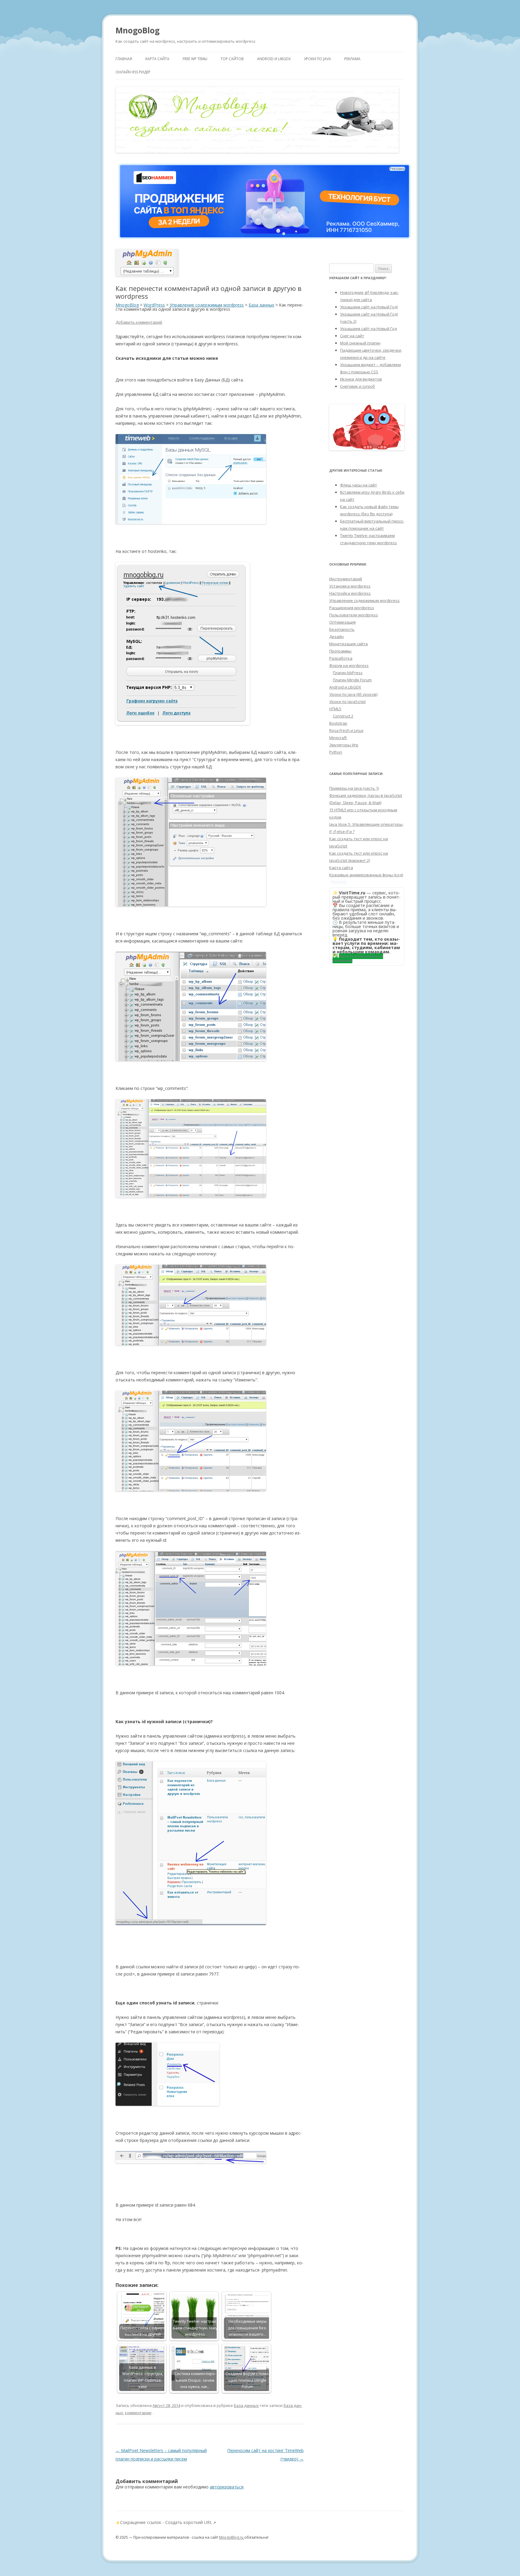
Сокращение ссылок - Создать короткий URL (166, 2522)
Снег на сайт (352, 336)
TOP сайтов (232, 59)
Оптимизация (342, 622)
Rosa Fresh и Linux (346, 730)
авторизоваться (227, 2487)
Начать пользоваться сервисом (358, 958)
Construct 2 (343, 716)
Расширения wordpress (352, 608)
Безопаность (342, 629)
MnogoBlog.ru (232, 2537)
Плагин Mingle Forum (352, 680)
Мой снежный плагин (360, 343)
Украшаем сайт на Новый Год (368, 329)
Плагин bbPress (348, 673)
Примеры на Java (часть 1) (354, 788)
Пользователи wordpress (354, 615)
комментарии (138, 2413)
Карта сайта (157, 59)
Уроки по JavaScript (347, 702)
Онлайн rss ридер (133, 72)
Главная (124, 59)
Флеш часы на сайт (359, 485)
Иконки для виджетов (361, 379)
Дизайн (336, 637)
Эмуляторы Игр (344, 745)
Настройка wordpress (350, 593)
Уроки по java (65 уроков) (353, 694)
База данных (246, 2405)
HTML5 (335, 709)
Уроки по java (317, 59)
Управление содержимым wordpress (364, 600)
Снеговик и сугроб (357, 386)
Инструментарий (346, 579)
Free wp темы (195, 59)
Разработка (341, 658)
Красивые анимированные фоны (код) (366, 875)
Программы (340, 651)
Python (336, 752)
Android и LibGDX (274, 59)
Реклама (352, 59)
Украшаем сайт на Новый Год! (369, 307)
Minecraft (338, 738)
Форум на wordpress (349, 665)
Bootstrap (338, 723)
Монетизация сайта (348, 644)
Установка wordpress (350, 586)
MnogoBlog (138, 30)
